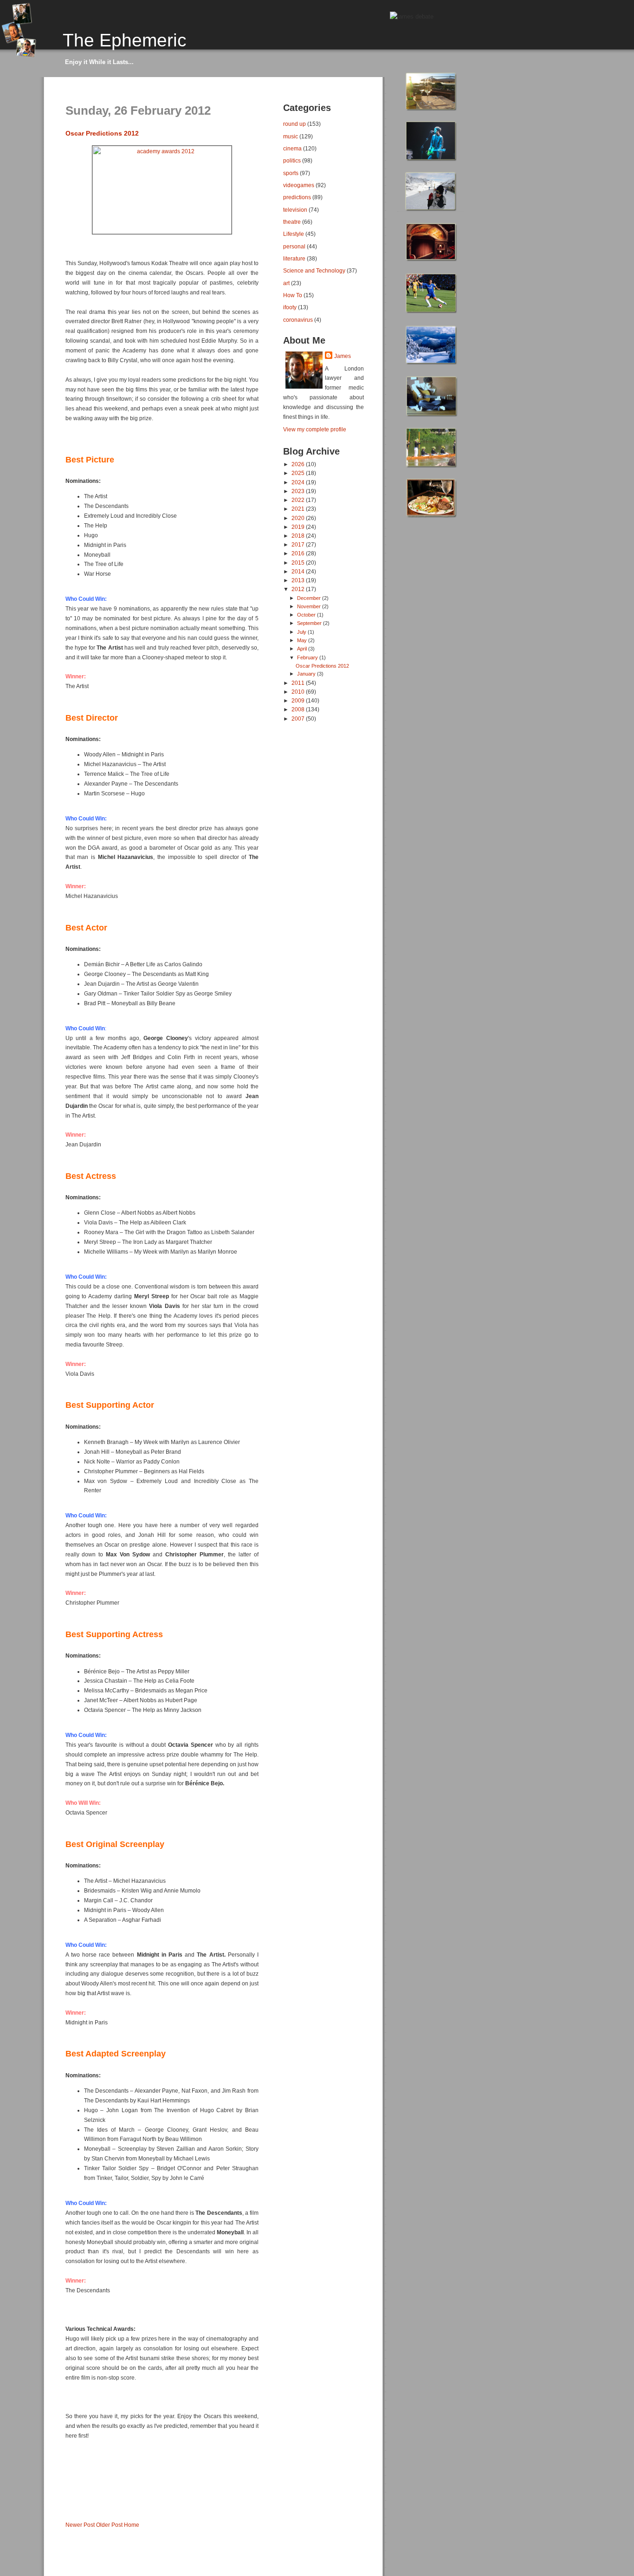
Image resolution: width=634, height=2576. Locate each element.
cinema (292, 148)
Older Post (109, 2525)
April (303, 649)
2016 (299, 553)
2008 (299, 709)
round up (294, 124)
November (310, 606)
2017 (299, 544)
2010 (299, 692)
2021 (299, 509)
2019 (299, 527)
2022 (299, 500)
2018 (299, 536)
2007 (299, 719)
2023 (299, 491)
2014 (299, 571)
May (303, 640)
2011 (299, 683)
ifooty (290, 307)
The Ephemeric (125, 40)
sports (291, 173)
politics (292, 160)
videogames (299, 185)
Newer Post (80, 2525)
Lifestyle (294, 234)
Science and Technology (314, 270)
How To (293, 295)
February (308, 657)
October (307, 615)
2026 (299, 464)
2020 (299, 518)
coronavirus (298, 320)
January (307, 674)
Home (132, 2525)
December (310, 598)
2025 (299, 473)
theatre (292, 222)
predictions (297, 197)
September (310, 623)
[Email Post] (66, 2509)
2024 (299, 482)
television (295, 210)
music (291, 136)
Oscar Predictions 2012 (102, 133)
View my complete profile (315, 429)
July (302, 632)
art (286, 283)
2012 (299, 589)
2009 (299, 700)
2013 (299, 580)
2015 (299, 563)
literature (294, 258)
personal (294, 246)
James (343, 356)
